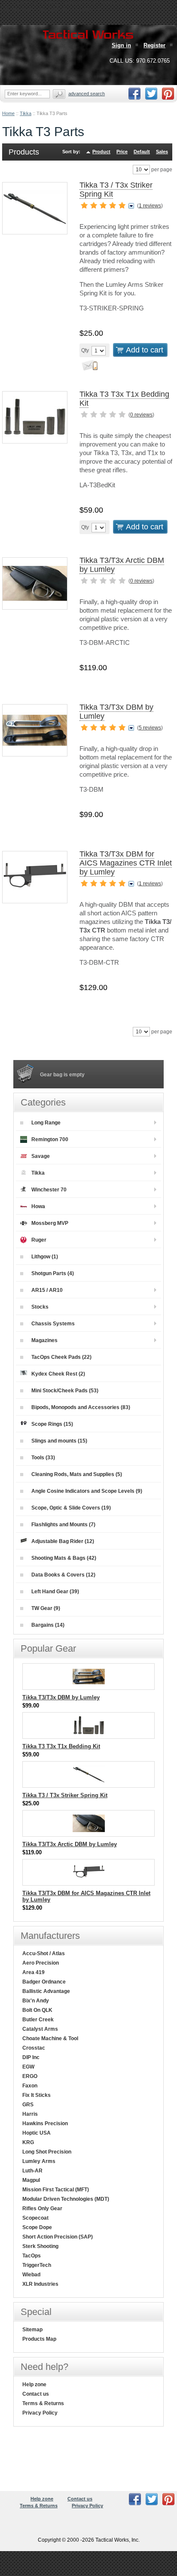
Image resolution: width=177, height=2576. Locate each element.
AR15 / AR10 (47, 1290)
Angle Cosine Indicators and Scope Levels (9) (87, 1491)
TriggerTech (37, 2265)
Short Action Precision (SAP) (58, 2237)
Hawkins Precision (45, 2123)
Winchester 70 (49, 1190)
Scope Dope (37, 2227)
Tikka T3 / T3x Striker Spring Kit (65, 1795)
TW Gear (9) (46, 1608)
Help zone (34, 2385)
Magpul (31, 2180)
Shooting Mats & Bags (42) (64, 1558)
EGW (28, 2067)
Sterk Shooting (40, 2246)
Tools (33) (43, 1458)
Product (101, 152)
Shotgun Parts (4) (53, 1273)
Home (8, 113)
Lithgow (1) (45, 1257)
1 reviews (150, 206)
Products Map (39, 2339)
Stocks (40, 1307)
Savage (41, 1156)
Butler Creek (38, 2020)
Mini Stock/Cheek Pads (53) (65, 1391)
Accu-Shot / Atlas (44, 1953)
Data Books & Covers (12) (63, 1575)
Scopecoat (35, 2218)
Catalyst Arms (40, 2029)
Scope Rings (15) (52, 1424)
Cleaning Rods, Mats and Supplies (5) (77, 1474)
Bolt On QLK (37, 2010)
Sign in (121, 45)
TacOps (32, 2256)
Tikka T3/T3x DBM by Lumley (61, 1697)
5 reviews (150, 728)
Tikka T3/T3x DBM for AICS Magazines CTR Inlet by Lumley (126, 863)
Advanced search (87, 94)
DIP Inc (31, 2057)
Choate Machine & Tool (50, 2038)
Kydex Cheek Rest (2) (58, 1374)
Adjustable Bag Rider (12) (63, 1541)
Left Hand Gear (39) (55, 1592)
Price (122, 152)
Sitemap (32, 2330)
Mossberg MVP (50, 1223)
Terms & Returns (43, 2403)
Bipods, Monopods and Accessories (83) (81, 1407)
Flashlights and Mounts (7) (63, 1525)
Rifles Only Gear (42, 2208)
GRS (28, 2105)
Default (142, 152)
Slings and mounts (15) (59, 1441)
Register (154, 45)
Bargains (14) (48, 1625)
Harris (30, 2114)
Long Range (46, 1123)
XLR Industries (40, 2284)
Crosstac (34, 2048)
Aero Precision (41, 1963)
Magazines (44, 1340)
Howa (38, 1206)
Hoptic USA (37, 2133)
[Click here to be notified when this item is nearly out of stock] (88, 368)
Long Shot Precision (47, 2152)
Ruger (39, 1240)
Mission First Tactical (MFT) (56, 2190)
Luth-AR (32, 2171)
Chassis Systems (53, 1324)
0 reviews (141, 415)
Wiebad (31, 2275)
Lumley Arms (39, 2161)
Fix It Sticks (37, 2095)
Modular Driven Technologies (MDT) (66, 2199)
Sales (162, 152)
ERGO (30, 2076)
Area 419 (34, 1972)
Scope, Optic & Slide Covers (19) (71, 1508)
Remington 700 (50, 1139)
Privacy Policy (40, 2413)
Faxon (30, 2086)
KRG (28, 2142)
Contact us (36, 2394)
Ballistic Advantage (46, 1991)
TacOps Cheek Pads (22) (61, 1357)
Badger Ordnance (44, 1982)
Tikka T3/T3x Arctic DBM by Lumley (70, 1844)
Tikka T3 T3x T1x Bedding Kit (61, 1746)
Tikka (26, 113)
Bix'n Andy (36, 2001)
